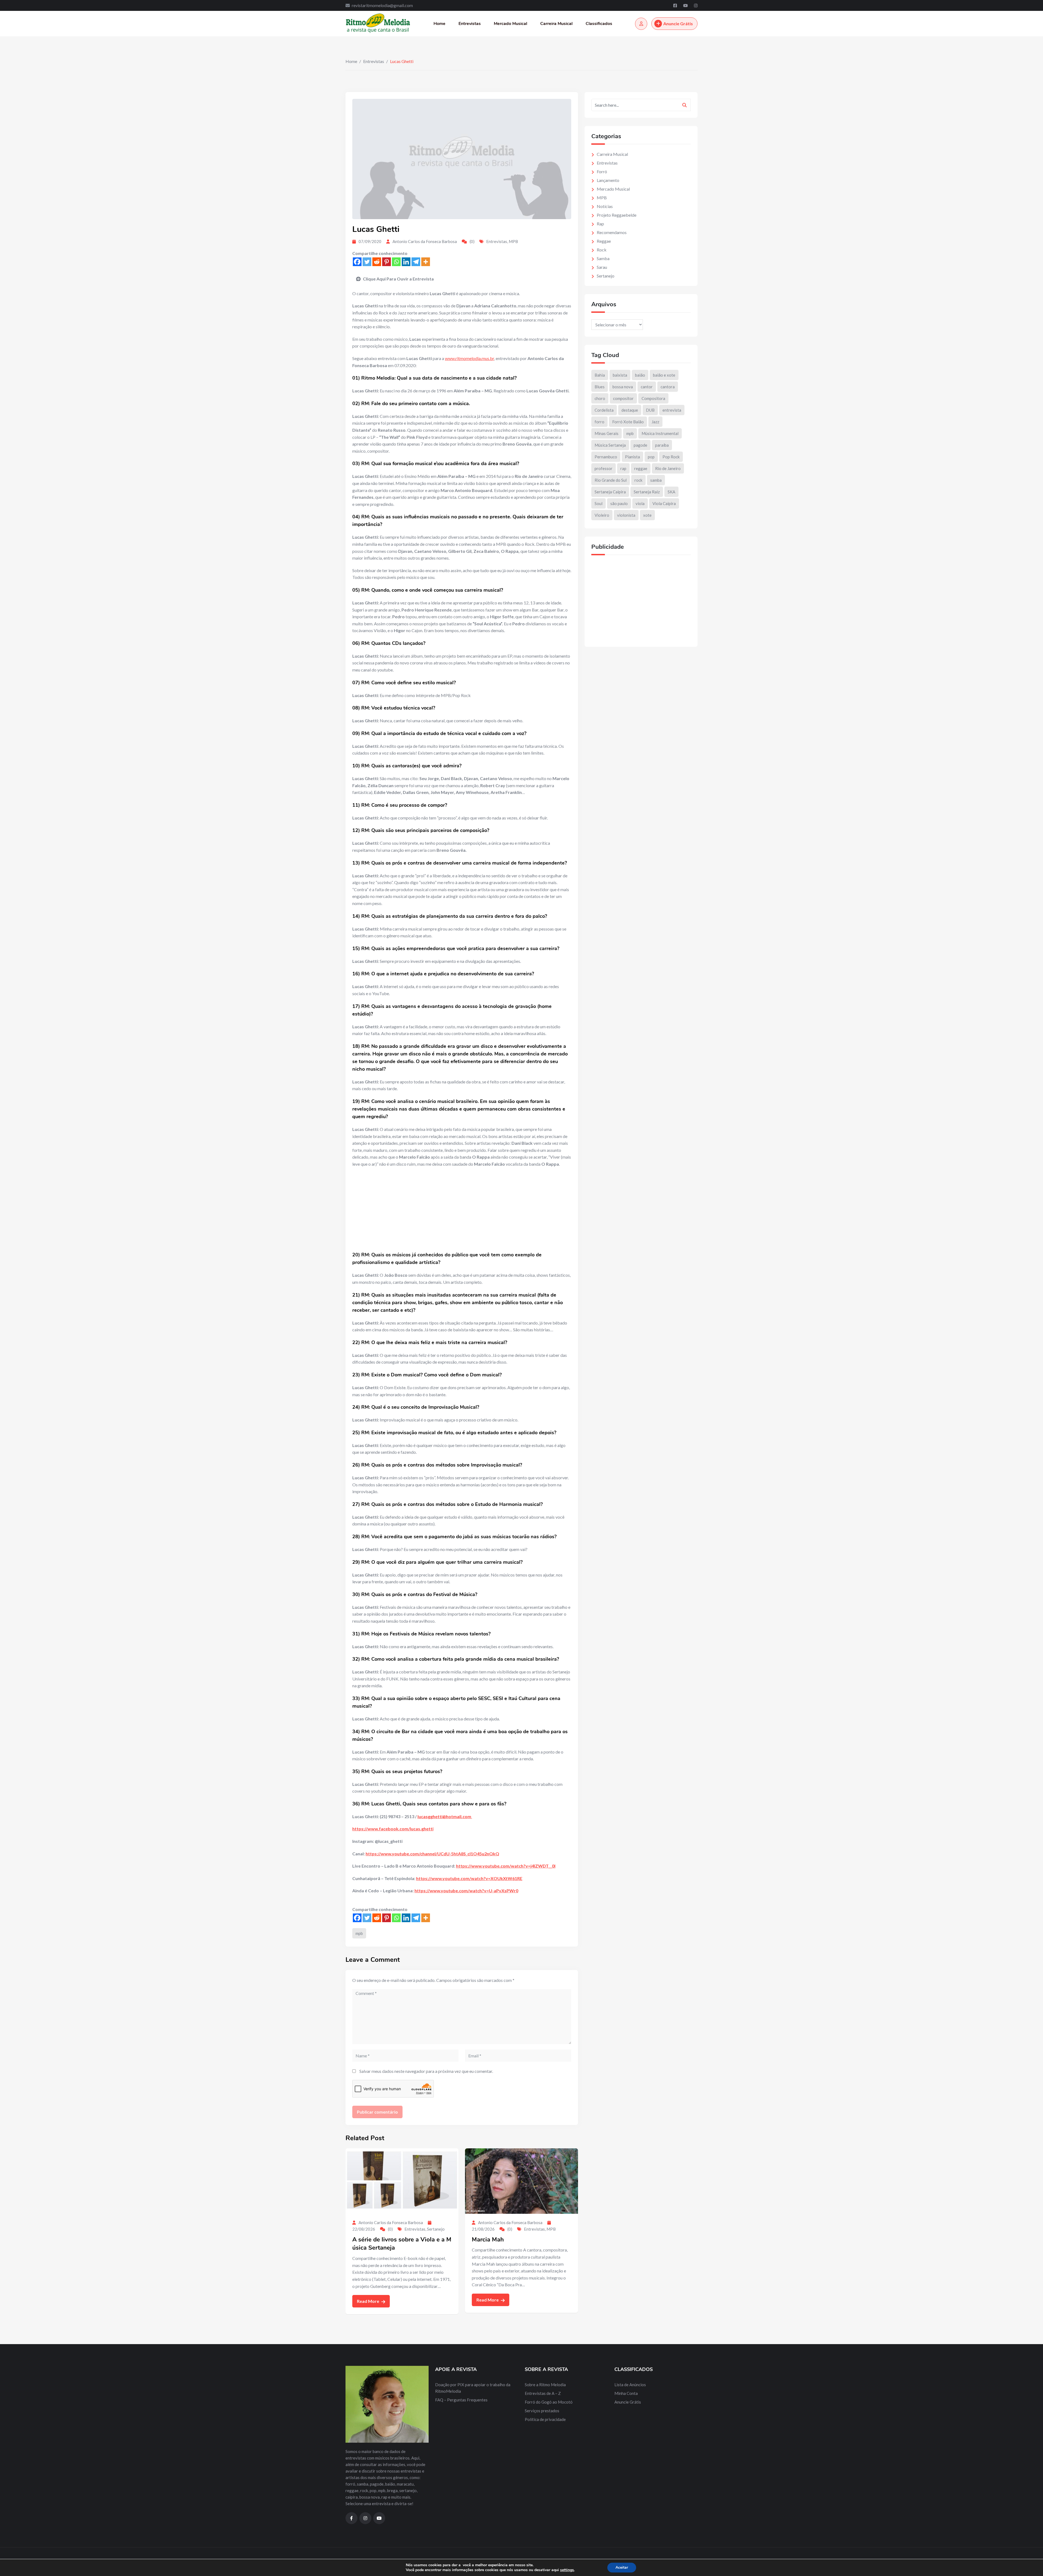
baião (640, 375)
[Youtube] (686, 5)
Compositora (653, 398)
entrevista (672, 410)
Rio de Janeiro (668, 468)
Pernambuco (606, 457)
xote (647, 515)
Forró (602, 171)
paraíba (662, 445)
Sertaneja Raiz (647, 492)
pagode (640, 445)
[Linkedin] (406, 262)
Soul (599, 503)
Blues (600, 387)
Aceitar (622, 2567)
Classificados (599, 24)
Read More (368, 2301)
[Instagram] (696, 5)
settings (567, 2570)
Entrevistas (470, 24)
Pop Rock (671, 457)
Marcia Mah (488, 2240)
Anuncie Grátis (678, 23)
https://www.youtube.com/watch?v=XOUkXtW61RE (469, 1878)
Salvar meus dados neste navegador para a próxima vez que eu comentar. (426, 2071)
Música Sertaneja (610, 445)
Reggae (604, 241)
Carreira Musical (556, 24)
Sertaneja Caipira (610, 492)
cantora (668, 387)
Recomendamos (612, 232)
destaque (630, 410)
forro (599, 422)
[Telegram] (416, 262)
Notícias (605, 206)
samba (656, 480)
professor (604, 468)
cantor (647, 387)
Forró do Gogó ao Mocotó (549, 2402)
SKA (671, 492)
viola (640, 503)
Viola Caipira (664, 503)
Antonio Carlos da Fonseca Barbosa (425, 241)
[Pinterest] (387, 262)
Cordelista (604, 410)
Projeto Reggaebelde (617, 215)
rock (638, 480)
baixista (620, 375)
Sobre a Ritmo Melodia (545, 2385)
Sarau (602, 267)
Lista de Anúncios (630, 2385)
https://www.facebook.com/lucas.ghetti (393, 1829)
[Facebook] (676, 5)
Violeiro (602, 515)
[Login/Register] (641, 24)
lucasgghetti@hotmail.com (444, 1816)
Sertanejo (436, 2229)
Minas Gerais (607, 433)
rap (623, 468)
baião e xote (664, 375)
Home (439, 24)
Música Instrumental (660, 433)
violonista (626, 515)
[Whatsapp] (396, 262)
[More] (426, 262)
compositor (623, 398)
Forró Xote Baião (628, 422)
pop (651, 457)
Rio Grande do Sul (611, 480)
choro (600, 398)
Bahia (600, 375)
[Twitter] (367, 262)
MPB (513, 241)
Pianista (632, 457)
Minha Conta (626, 2393)
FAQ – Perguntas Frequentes (461, 2400)
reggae (641, 468)
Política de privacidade (545, 2419)
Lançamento (608, 180)
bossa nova (623, 387)
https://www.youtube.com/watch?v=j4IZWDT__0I (506, 1866)
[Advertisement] (462, 1211)
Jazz (655, 422)
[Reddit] (377, 262)
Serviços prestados (542, 2411)
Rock (602, 250)
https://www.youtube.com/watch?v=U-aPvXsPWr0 (466, 1891)
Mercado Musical (510, 24)
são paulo (619, 503)
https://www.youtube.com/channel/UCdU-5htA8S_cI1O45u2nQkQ (432, 1854)
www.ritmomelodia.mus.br (469, 358)
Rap (600, 224)
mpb (359, 1933)
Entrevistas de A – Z (543, 2393)
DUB (650, 410)
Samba (603, 258)
